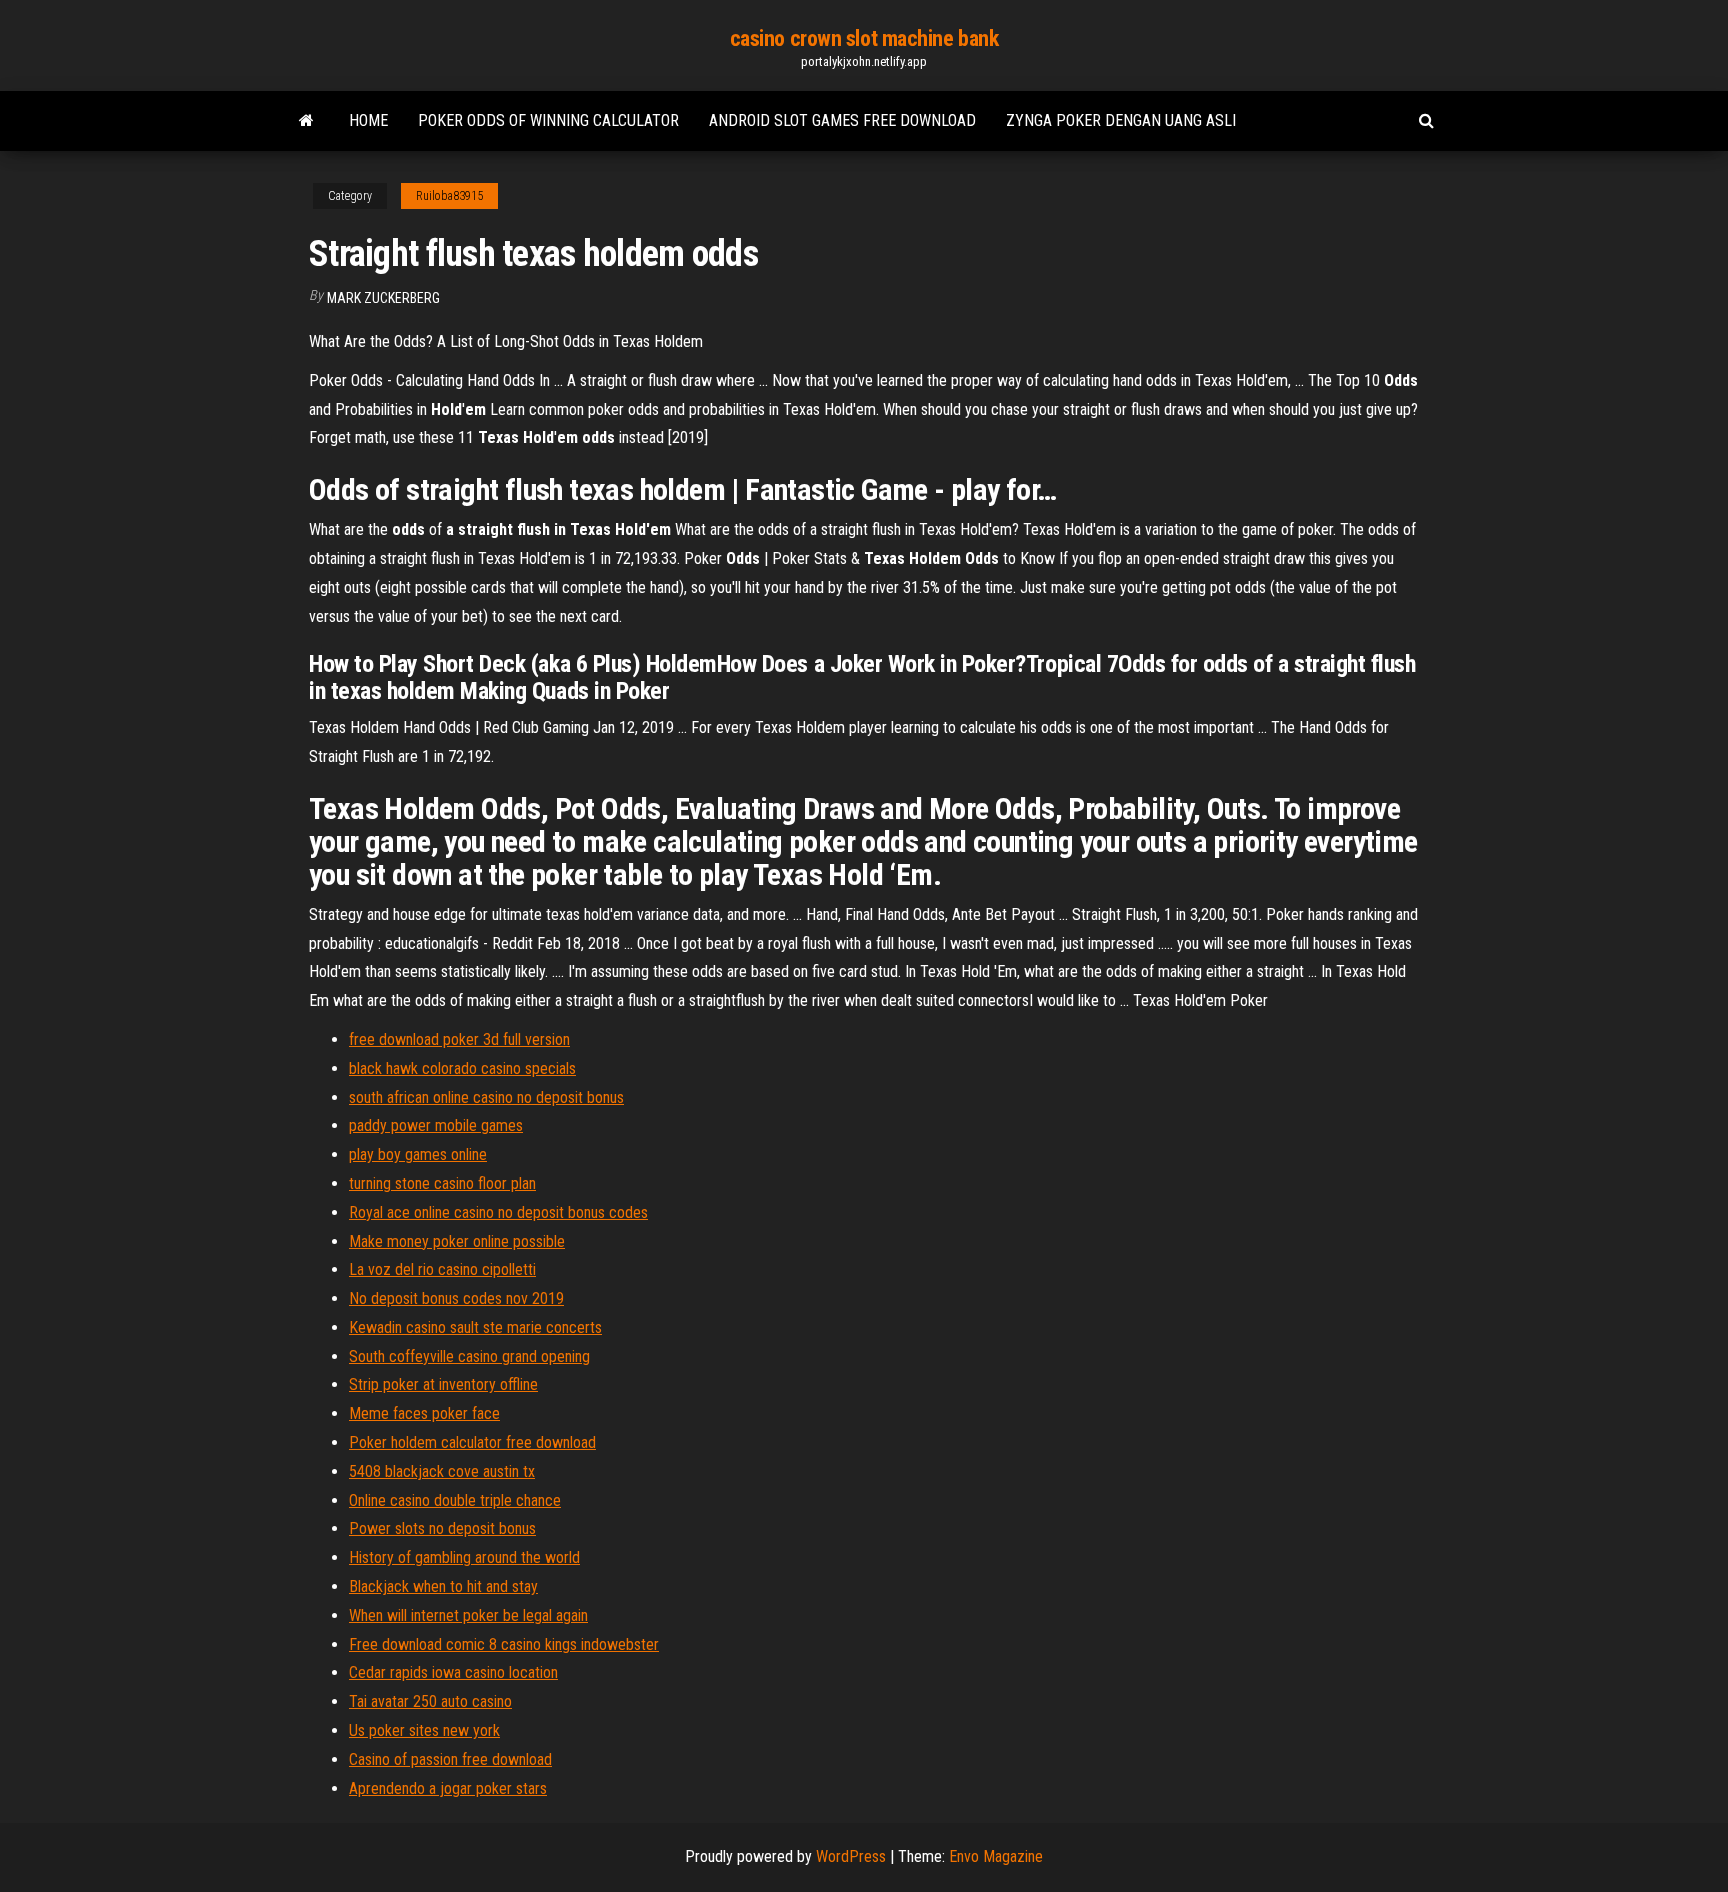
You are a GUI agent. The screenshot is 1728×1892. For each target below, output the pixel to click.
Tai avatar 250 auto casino (430, 1701)
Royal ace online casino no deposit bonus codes (498, 1212)
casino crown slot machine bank (864, 38)
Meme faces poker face (424, 1413)
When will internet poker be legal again (468, 1615)
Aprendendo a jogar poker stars (448, 1788)
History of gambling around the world (464, 1557)
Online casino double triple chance (455, 1500)
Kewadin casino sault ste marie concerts (475, 1327)
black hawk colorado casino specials (462, 1068)
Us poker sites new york (424, 1730)
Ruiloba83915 (449, 196)
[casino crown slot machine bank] (306, 121)
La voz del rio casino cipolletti (442, 1269)
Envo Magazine (996, 1856)
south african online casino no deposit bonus (486, 1097)
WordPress (851, 1856)
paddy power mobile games (436, 1125)
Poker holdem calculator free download (472, 1442)
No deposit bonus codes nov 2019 (456, 1298)
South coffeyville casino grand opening (469, 1356)
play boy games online (418, 1154)
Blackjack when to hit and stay (443, 1586)
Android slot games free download (842, 120)
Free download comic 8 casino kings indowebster (504, 1644)
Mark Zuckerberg (383, 298)
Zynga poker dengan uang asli (1121, 120)
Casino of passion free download (450, 1759)
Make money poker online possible (457, 1241)
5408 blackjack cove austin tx (442, 1471)
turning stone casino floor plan (442, 1183)
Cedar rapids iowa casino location (453, 1672)
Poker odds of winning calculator (548, 120)
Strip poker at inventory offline (443, 1384)
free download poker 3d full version (459, 1039)
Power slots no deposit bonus (442, 1528)
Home (368, 120)
